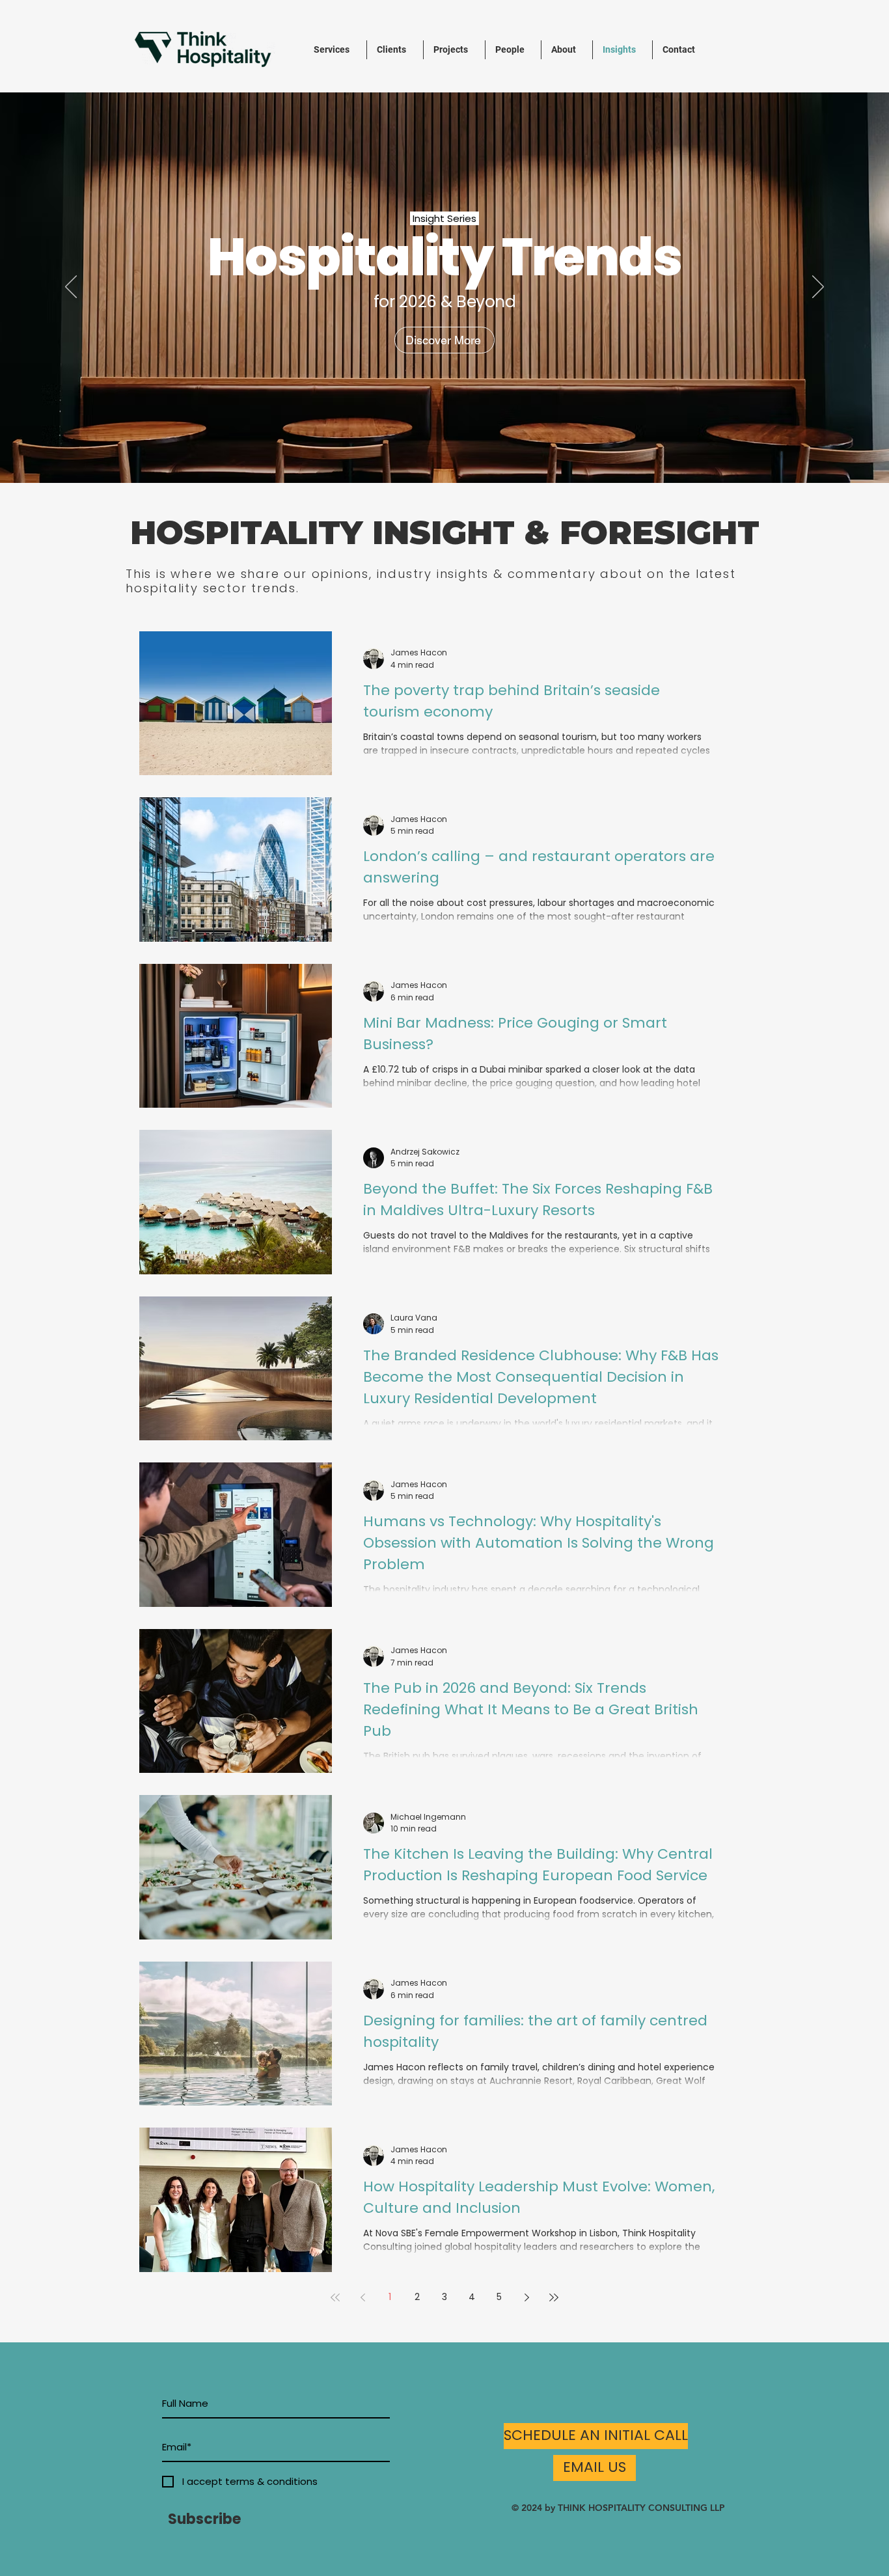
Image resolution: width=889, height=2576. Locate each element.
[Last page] (554, 2297)
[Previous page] (362, 2297)
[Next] (818, 288)
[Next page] (527, 2297)
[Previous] (71, 288)
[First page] (335, 2297)
